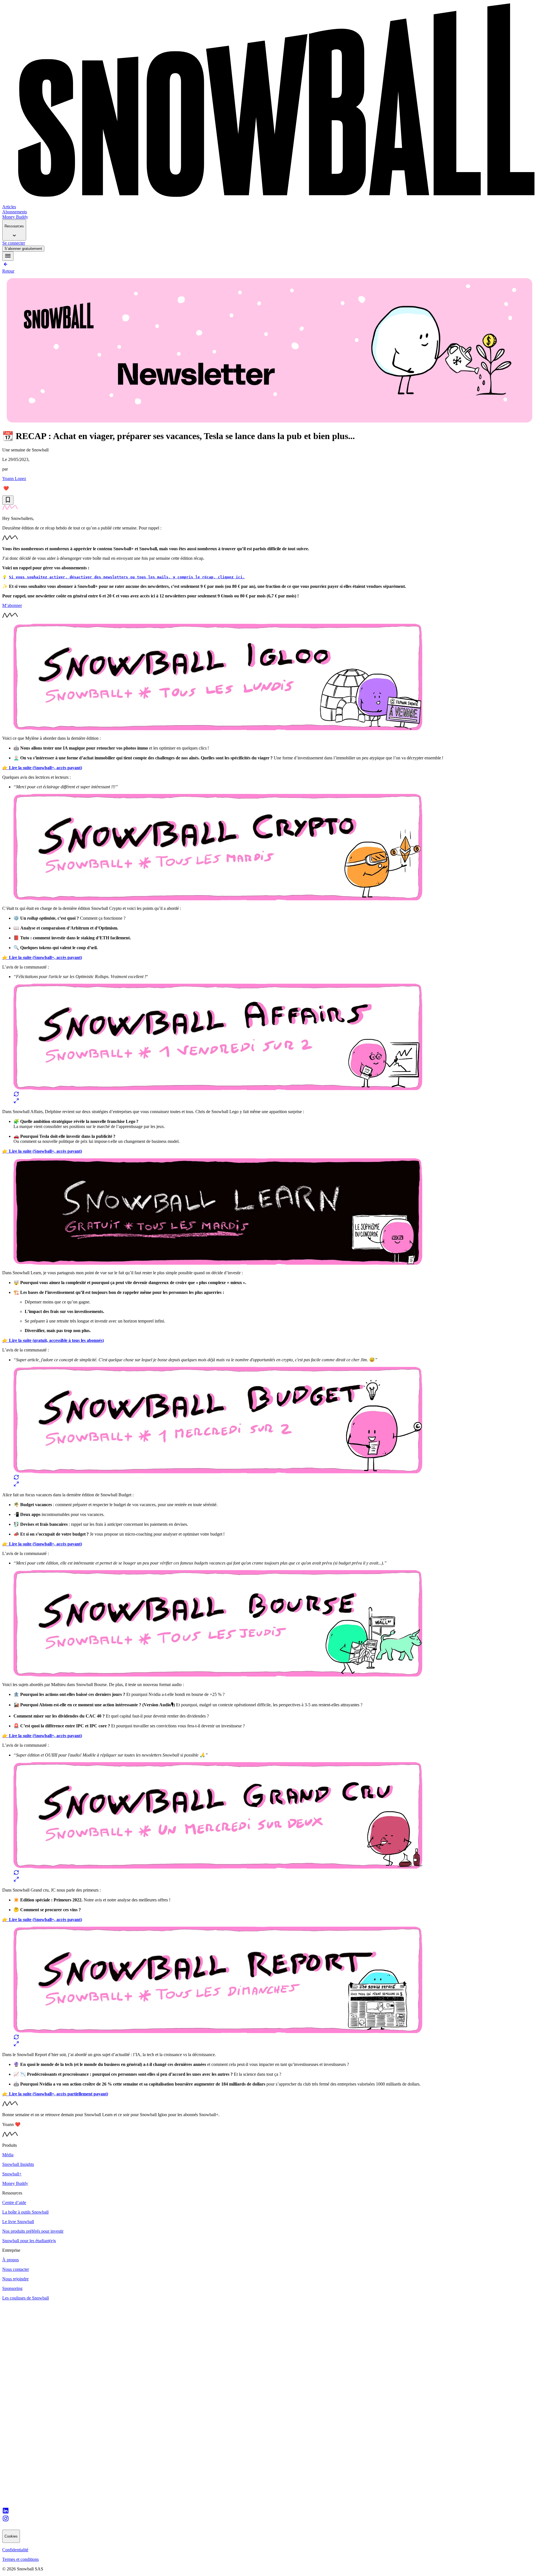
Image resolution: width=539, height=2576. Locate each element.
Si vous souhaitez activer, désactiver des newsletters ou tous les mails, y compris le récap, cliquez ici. (127, 577)
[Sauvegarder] (8, 500)
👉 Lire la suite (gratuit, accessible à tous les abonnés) (53, 1340)
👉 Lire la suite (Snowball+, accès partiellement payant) (55, 2094)
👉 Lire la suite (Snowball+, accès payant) (42, 768)
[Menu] (8, 256)
